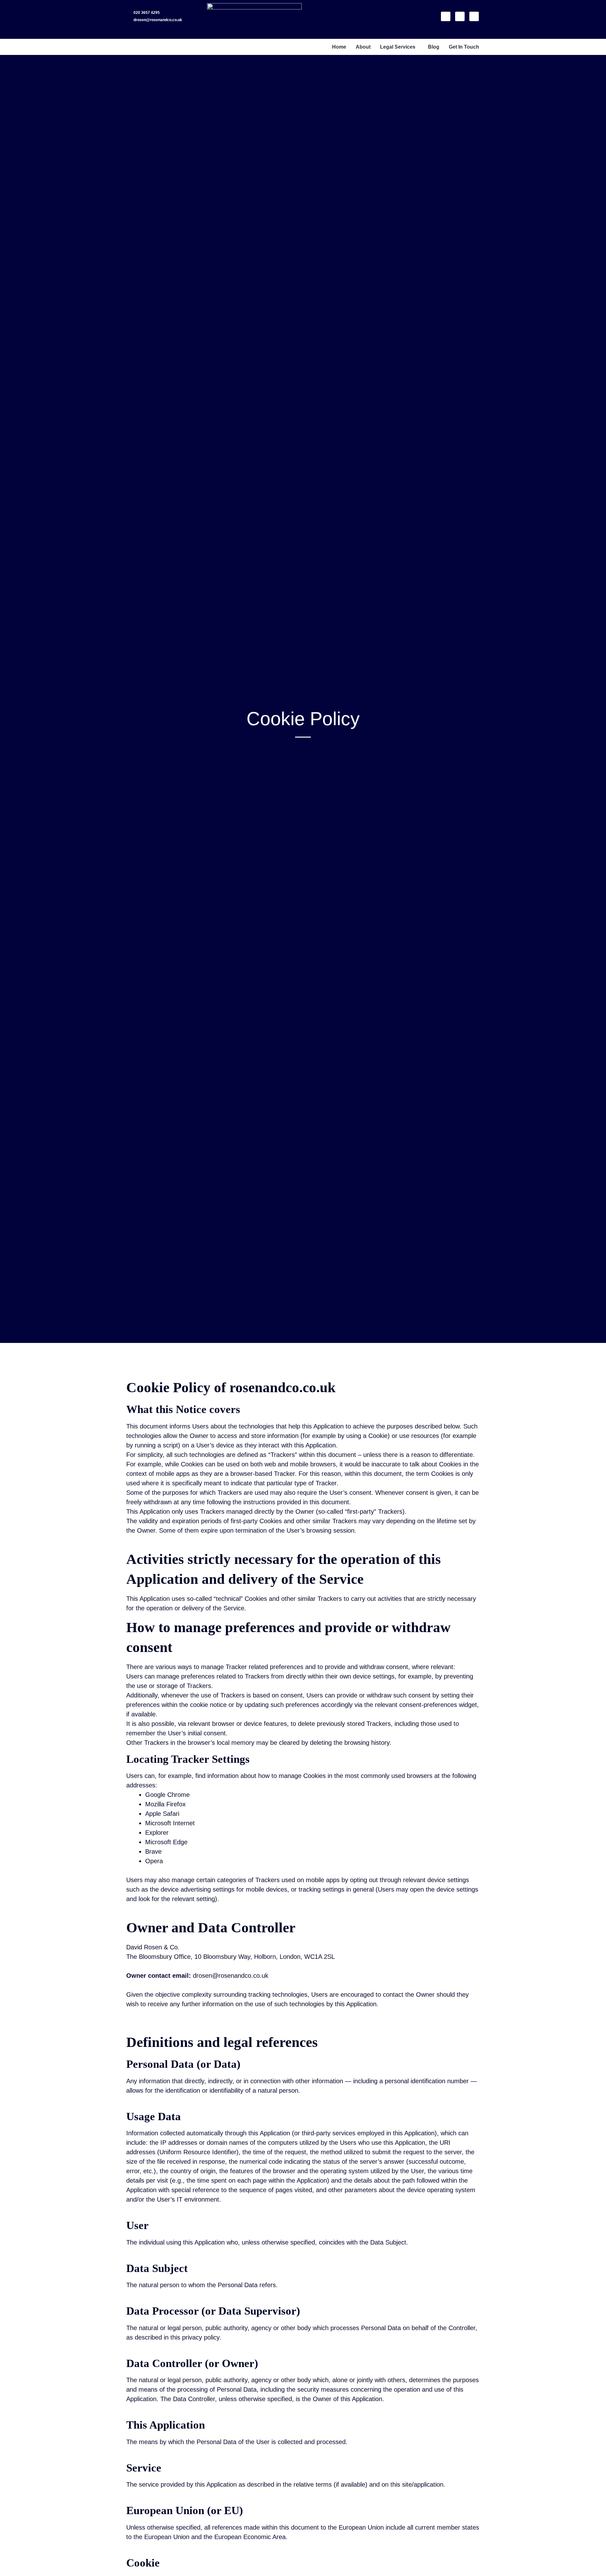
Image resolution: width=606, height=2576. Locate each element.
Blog (434, 47)
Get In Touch (464, 47)
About (363, 47)
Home (339, 47)
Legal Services (398, 47)
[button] (399, 47)
